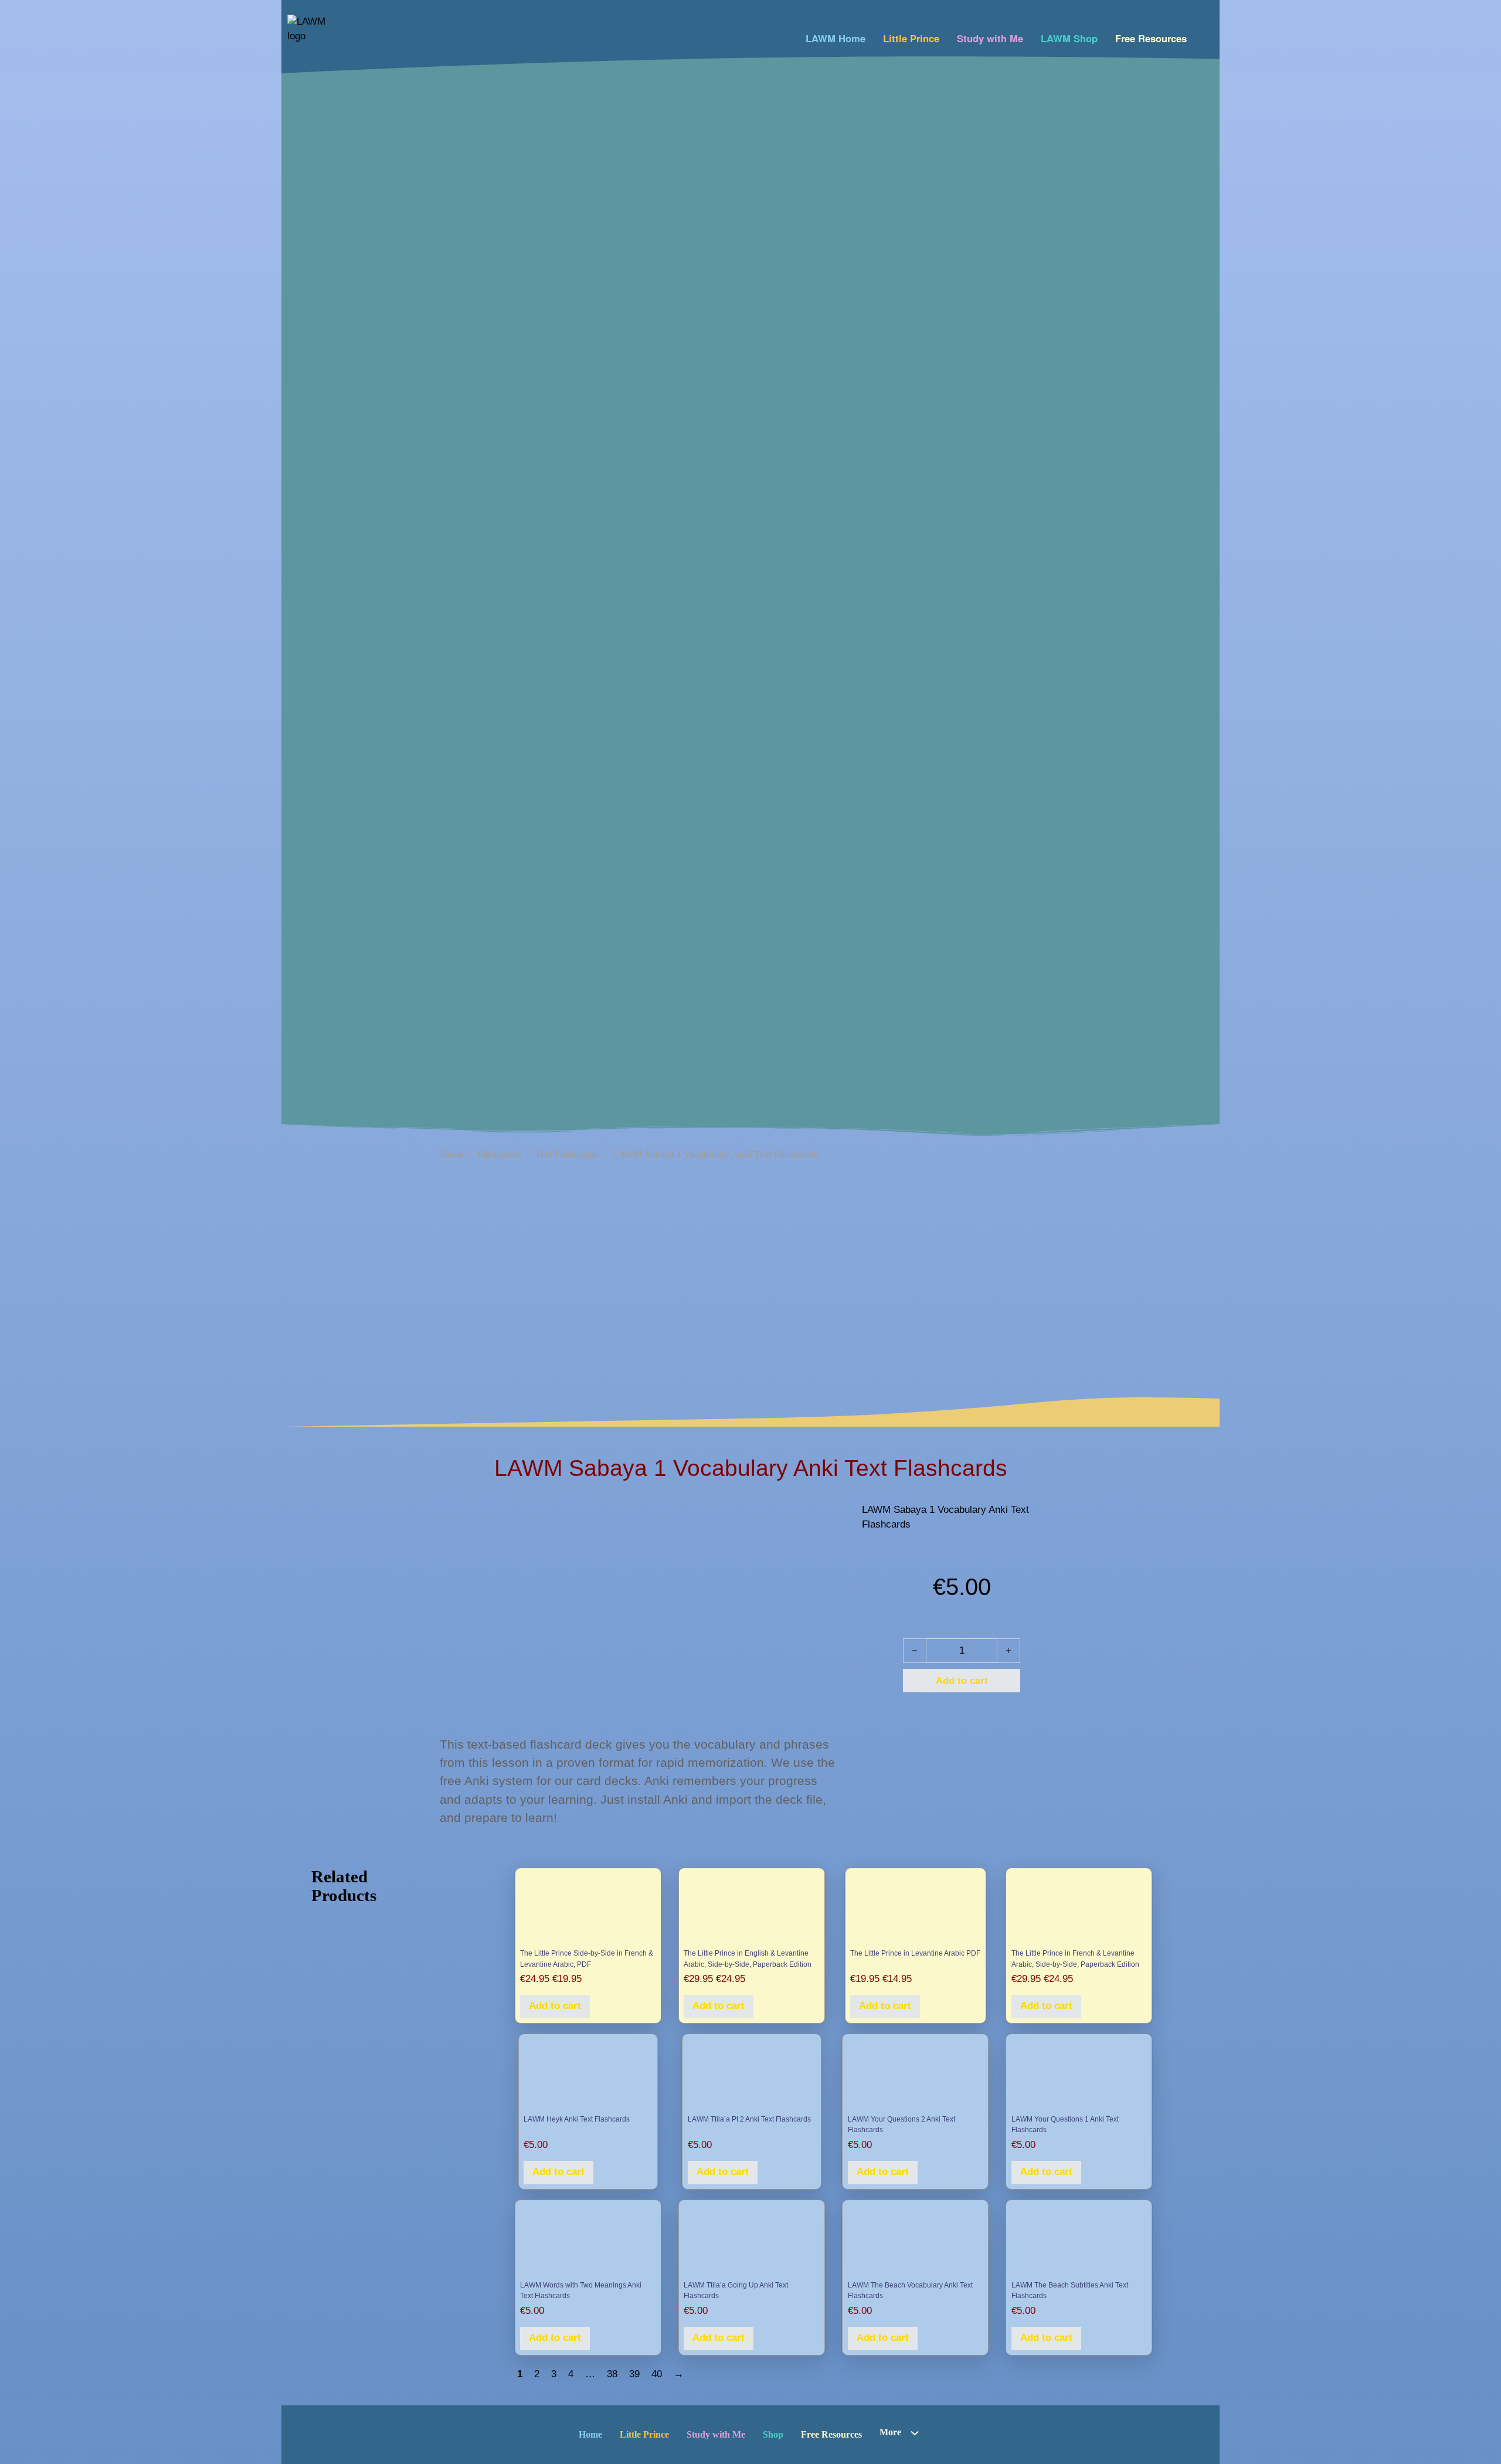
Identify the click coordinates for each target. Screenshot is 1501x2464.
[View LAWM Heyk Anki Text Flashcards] (588, 2075)
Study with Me (990, 38)
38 (612, 2374)
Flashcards (499, 1154)
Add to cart (555, 2006)
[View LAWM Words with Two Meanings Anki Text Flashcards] (588, 2241)
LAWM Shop (1069, 38)
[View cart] (1203, 35)
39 (634, 2374)
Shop (773, 2434)
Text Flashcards (566, 1154)
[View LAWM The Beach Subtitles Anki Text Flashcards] (1079, 2241)
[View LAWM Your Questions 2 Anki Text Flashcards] (916, 2075)
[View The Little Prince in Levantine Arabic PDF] (915, 1909)
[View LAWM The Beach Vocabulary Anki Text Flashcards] (916, 2241)
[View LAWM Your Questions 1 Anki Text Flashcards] (1079, 2075)
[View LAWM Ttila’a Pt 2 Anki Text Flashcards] (752, 2075)
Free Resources (1151, 38)
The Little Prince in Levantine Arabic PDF (915, 1953)
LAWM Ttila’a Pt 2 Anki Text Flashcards (749, 2119)
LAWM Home (836, 38)
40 (657, 2374)
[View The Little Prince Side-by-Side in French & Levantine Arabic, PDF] (588, 1909)
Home (451, 1154)
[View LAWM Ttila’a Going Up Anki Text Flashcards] (751, 2241)
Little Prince (911, 38)
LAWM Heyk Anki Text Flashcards (577, 2119)
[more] (915, 2433)
